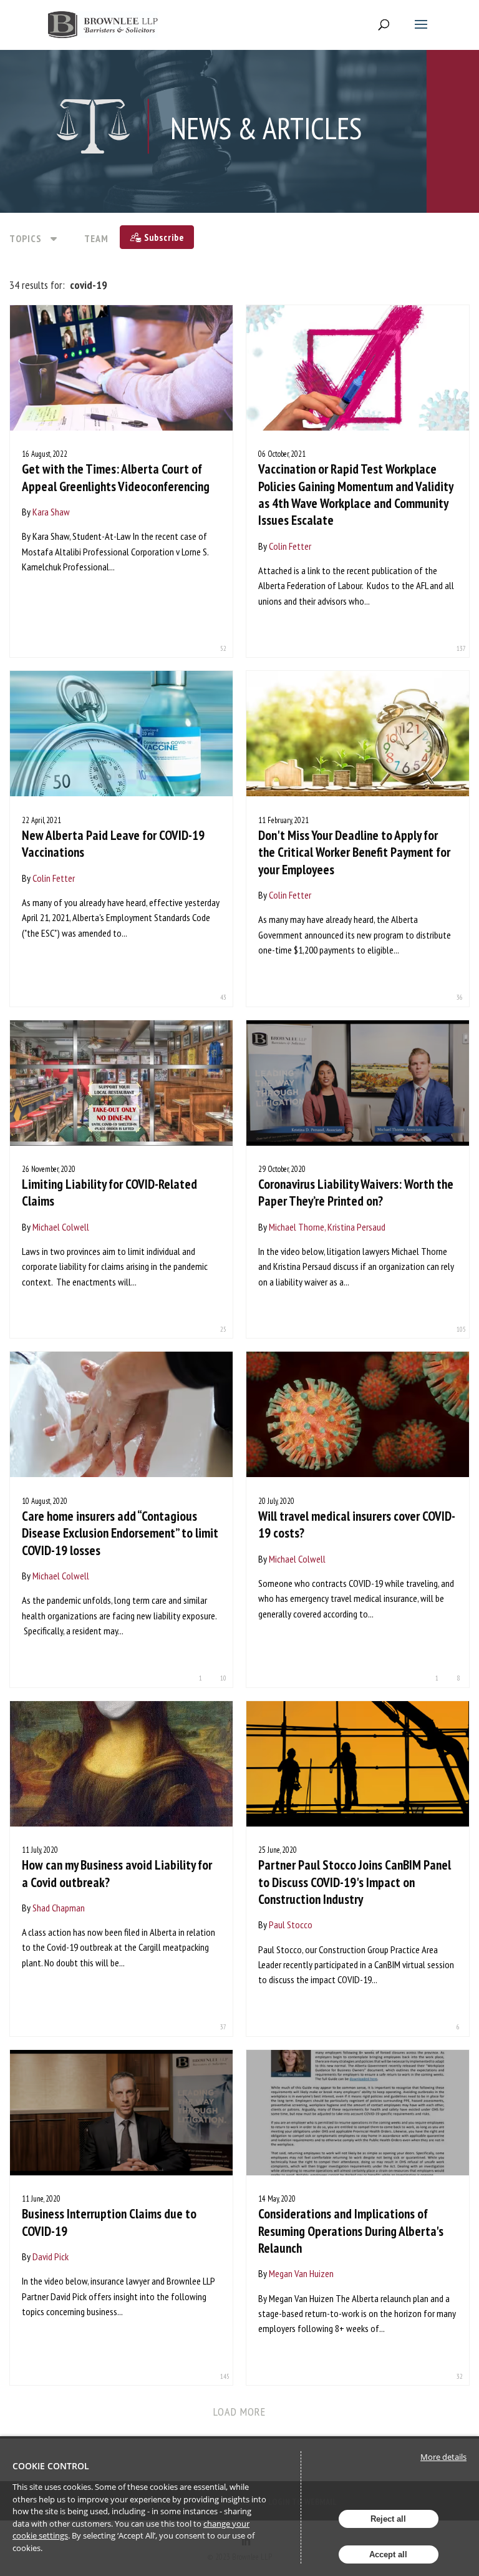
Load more (240, 2412)
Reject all (388, 2519)
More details (443, 2457)
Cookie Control (51, 2466)
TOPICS (26, 238)
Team (96, 238)
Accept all (388, 2554)
